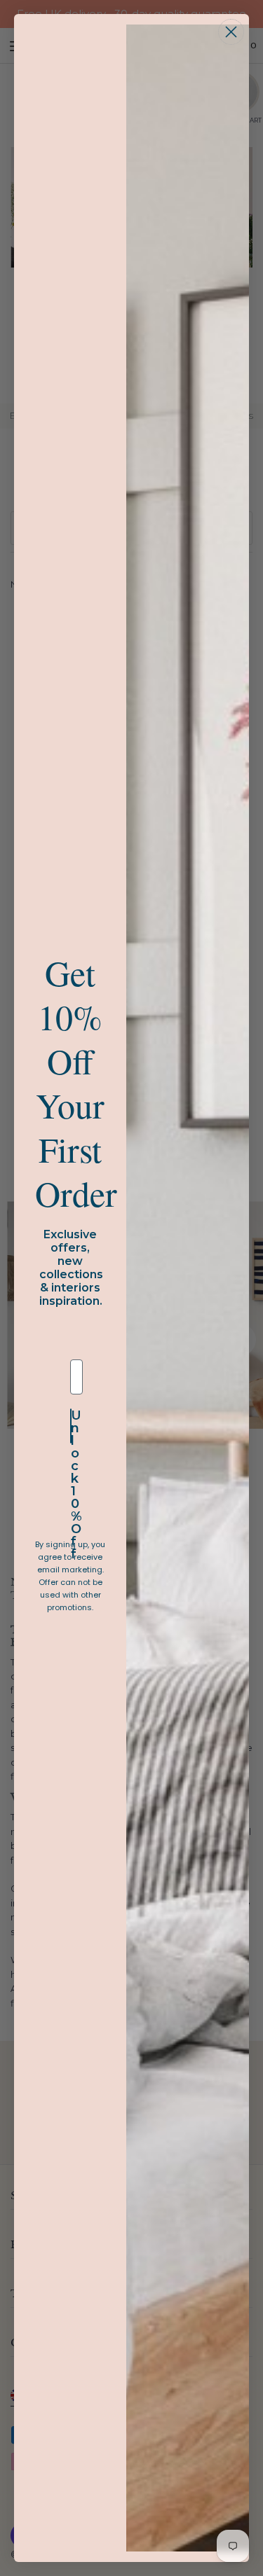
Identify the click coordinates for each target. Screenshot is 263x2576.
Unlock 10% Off (71, 1426)
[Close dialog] (231, 32)
